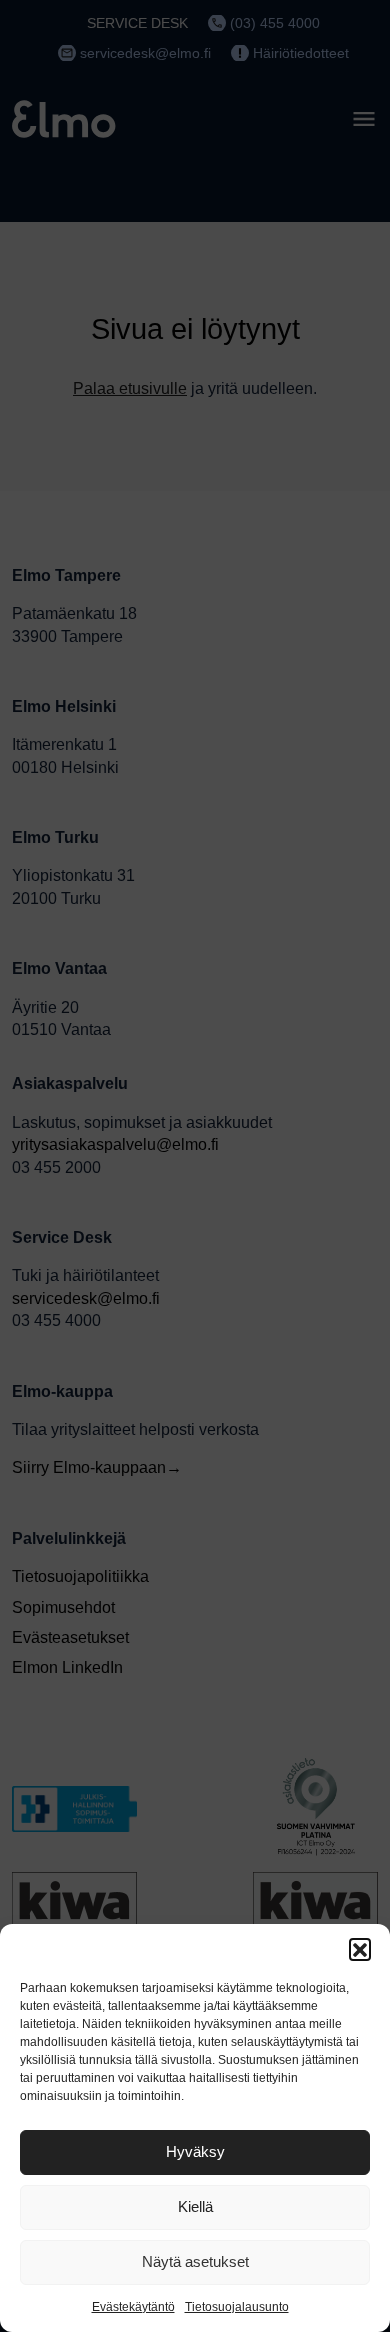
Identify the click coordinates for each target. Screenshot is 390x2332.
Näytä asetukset (195, 2261)
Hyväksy (195, 2151)
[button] (360, 1949)
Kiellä (195, 2206)
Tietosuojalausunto (237, 2307)
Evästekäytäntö (133, 2307)
